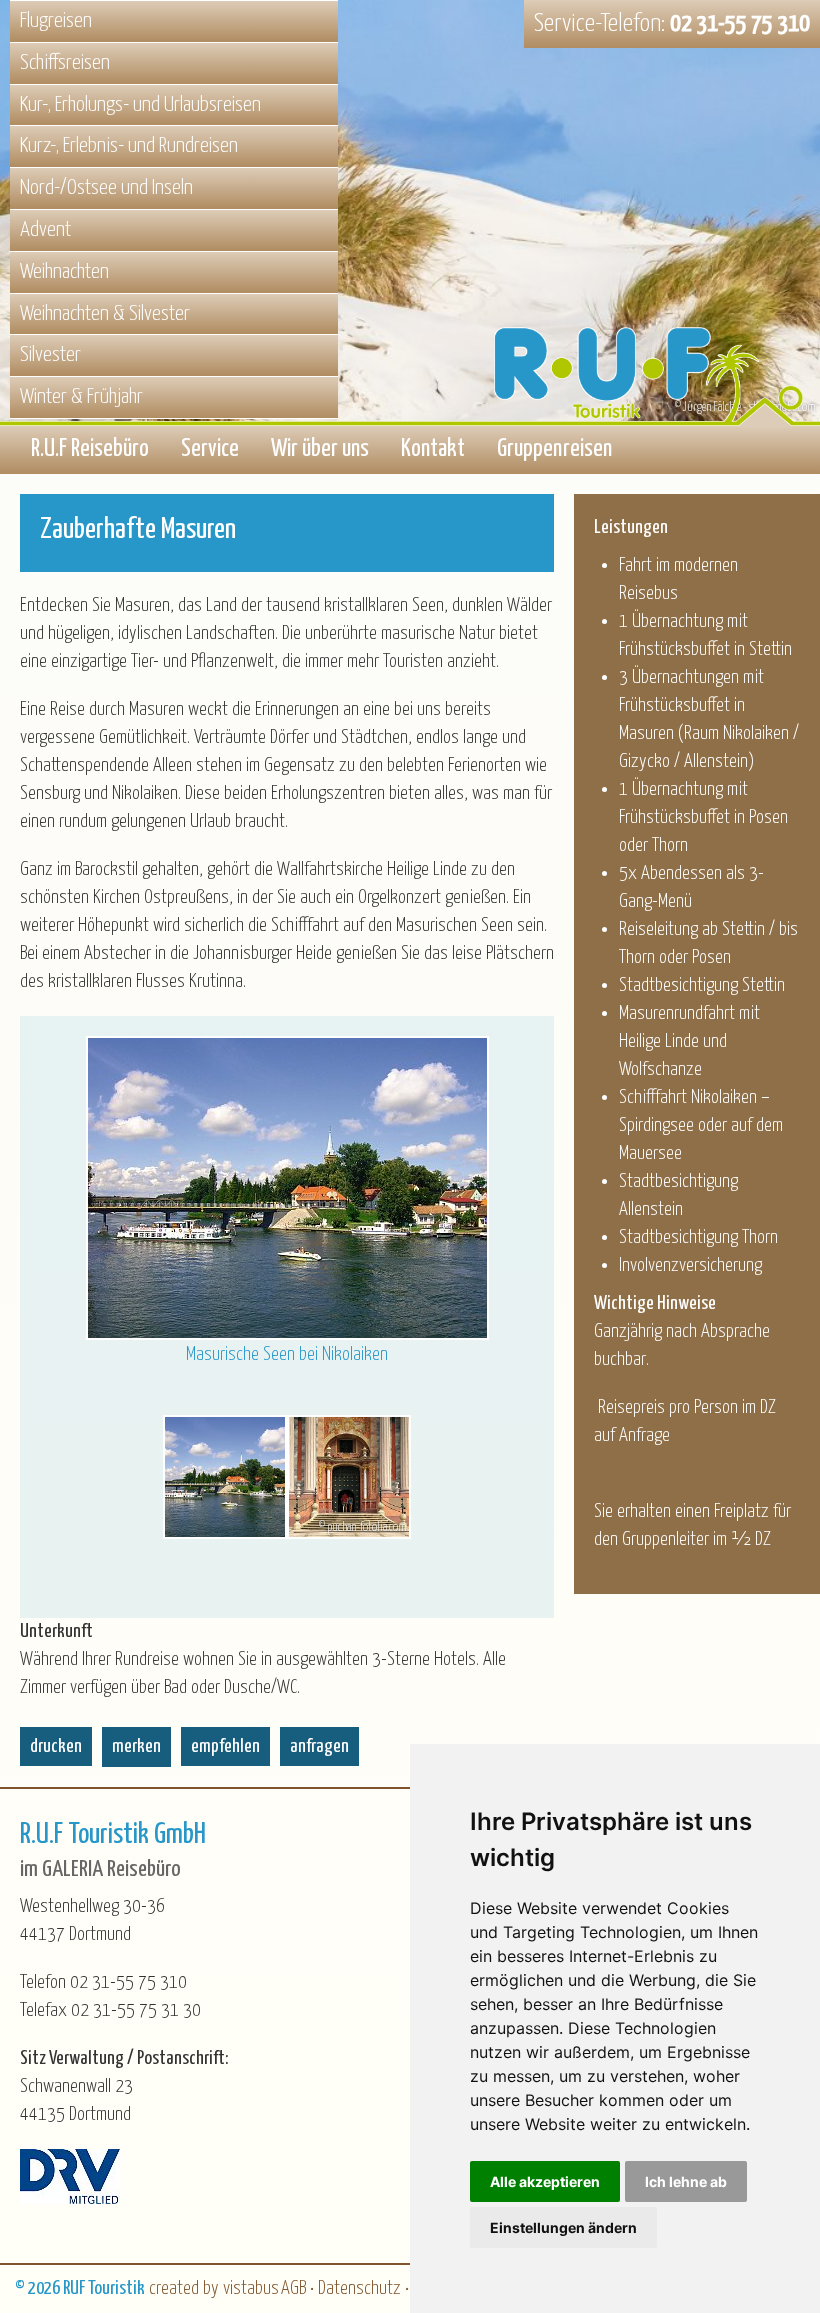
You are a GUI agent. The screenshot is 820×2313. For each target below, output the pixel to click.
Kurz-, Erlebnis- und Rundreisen (129, 146)
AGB (293, 2288)
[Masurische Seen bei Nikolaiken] (225, 1477)
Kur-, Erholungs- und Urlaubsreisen (140, 105)
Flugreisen (56, 21)
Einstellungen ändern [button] (563, 2227)
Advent (45, 230)
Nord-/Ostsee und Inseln (106, 188)
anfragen (319, 1746)
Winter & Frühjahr (81, 397)
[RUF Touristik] (656, 272)
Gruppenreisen (554, 449)
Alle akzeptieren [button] (545, 2181)
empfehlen (225, 1746)
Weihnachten (64, 272)
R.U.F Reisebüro (90, 449)
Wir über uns (320, 449)
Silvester (50, 355)
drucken (56, 1746)
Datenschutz (359, 2288)
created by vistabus (214, 2288)
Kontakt (433, 449)
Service (210, 449)
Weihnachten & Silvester (105, 314)
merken (136, 1746)
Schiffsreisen (65, 63)
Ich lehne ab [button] (686, 2181)
